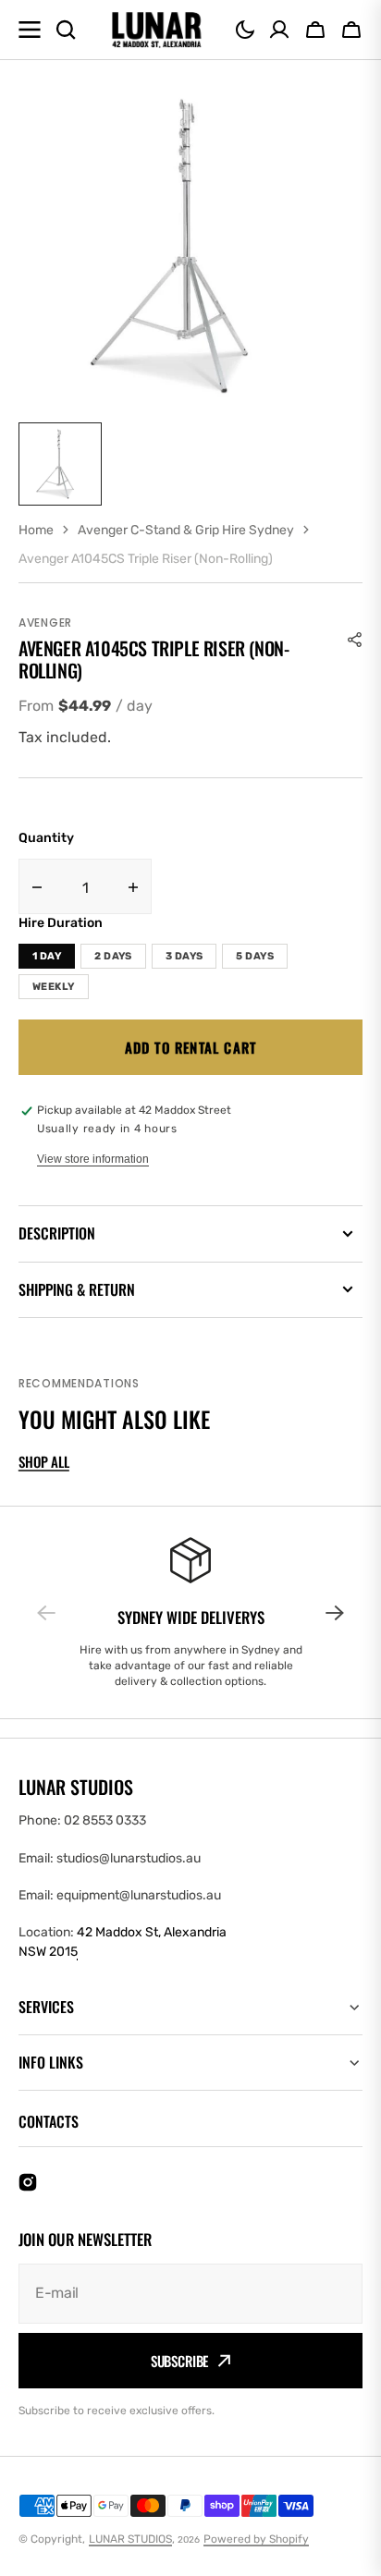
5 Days (255, 956)
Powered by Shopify (256, 2539)
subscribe (180, 2361)
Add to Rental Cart (191, 1047)
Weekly (54, 987)
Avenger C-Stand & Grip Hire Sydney (186, 530)
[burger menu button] (30, 30)
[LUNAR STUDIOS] (156, 30)
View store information (93, 1159)
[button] (245, 30)
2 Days (113, 956)
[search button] (66, 30)
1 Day (47, 956)
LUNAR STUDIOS (130, 2539)
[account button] (279, 30)
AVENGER (45, 623)
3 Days (184, 956)
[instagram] (28, 2182)
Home (36, 530)
